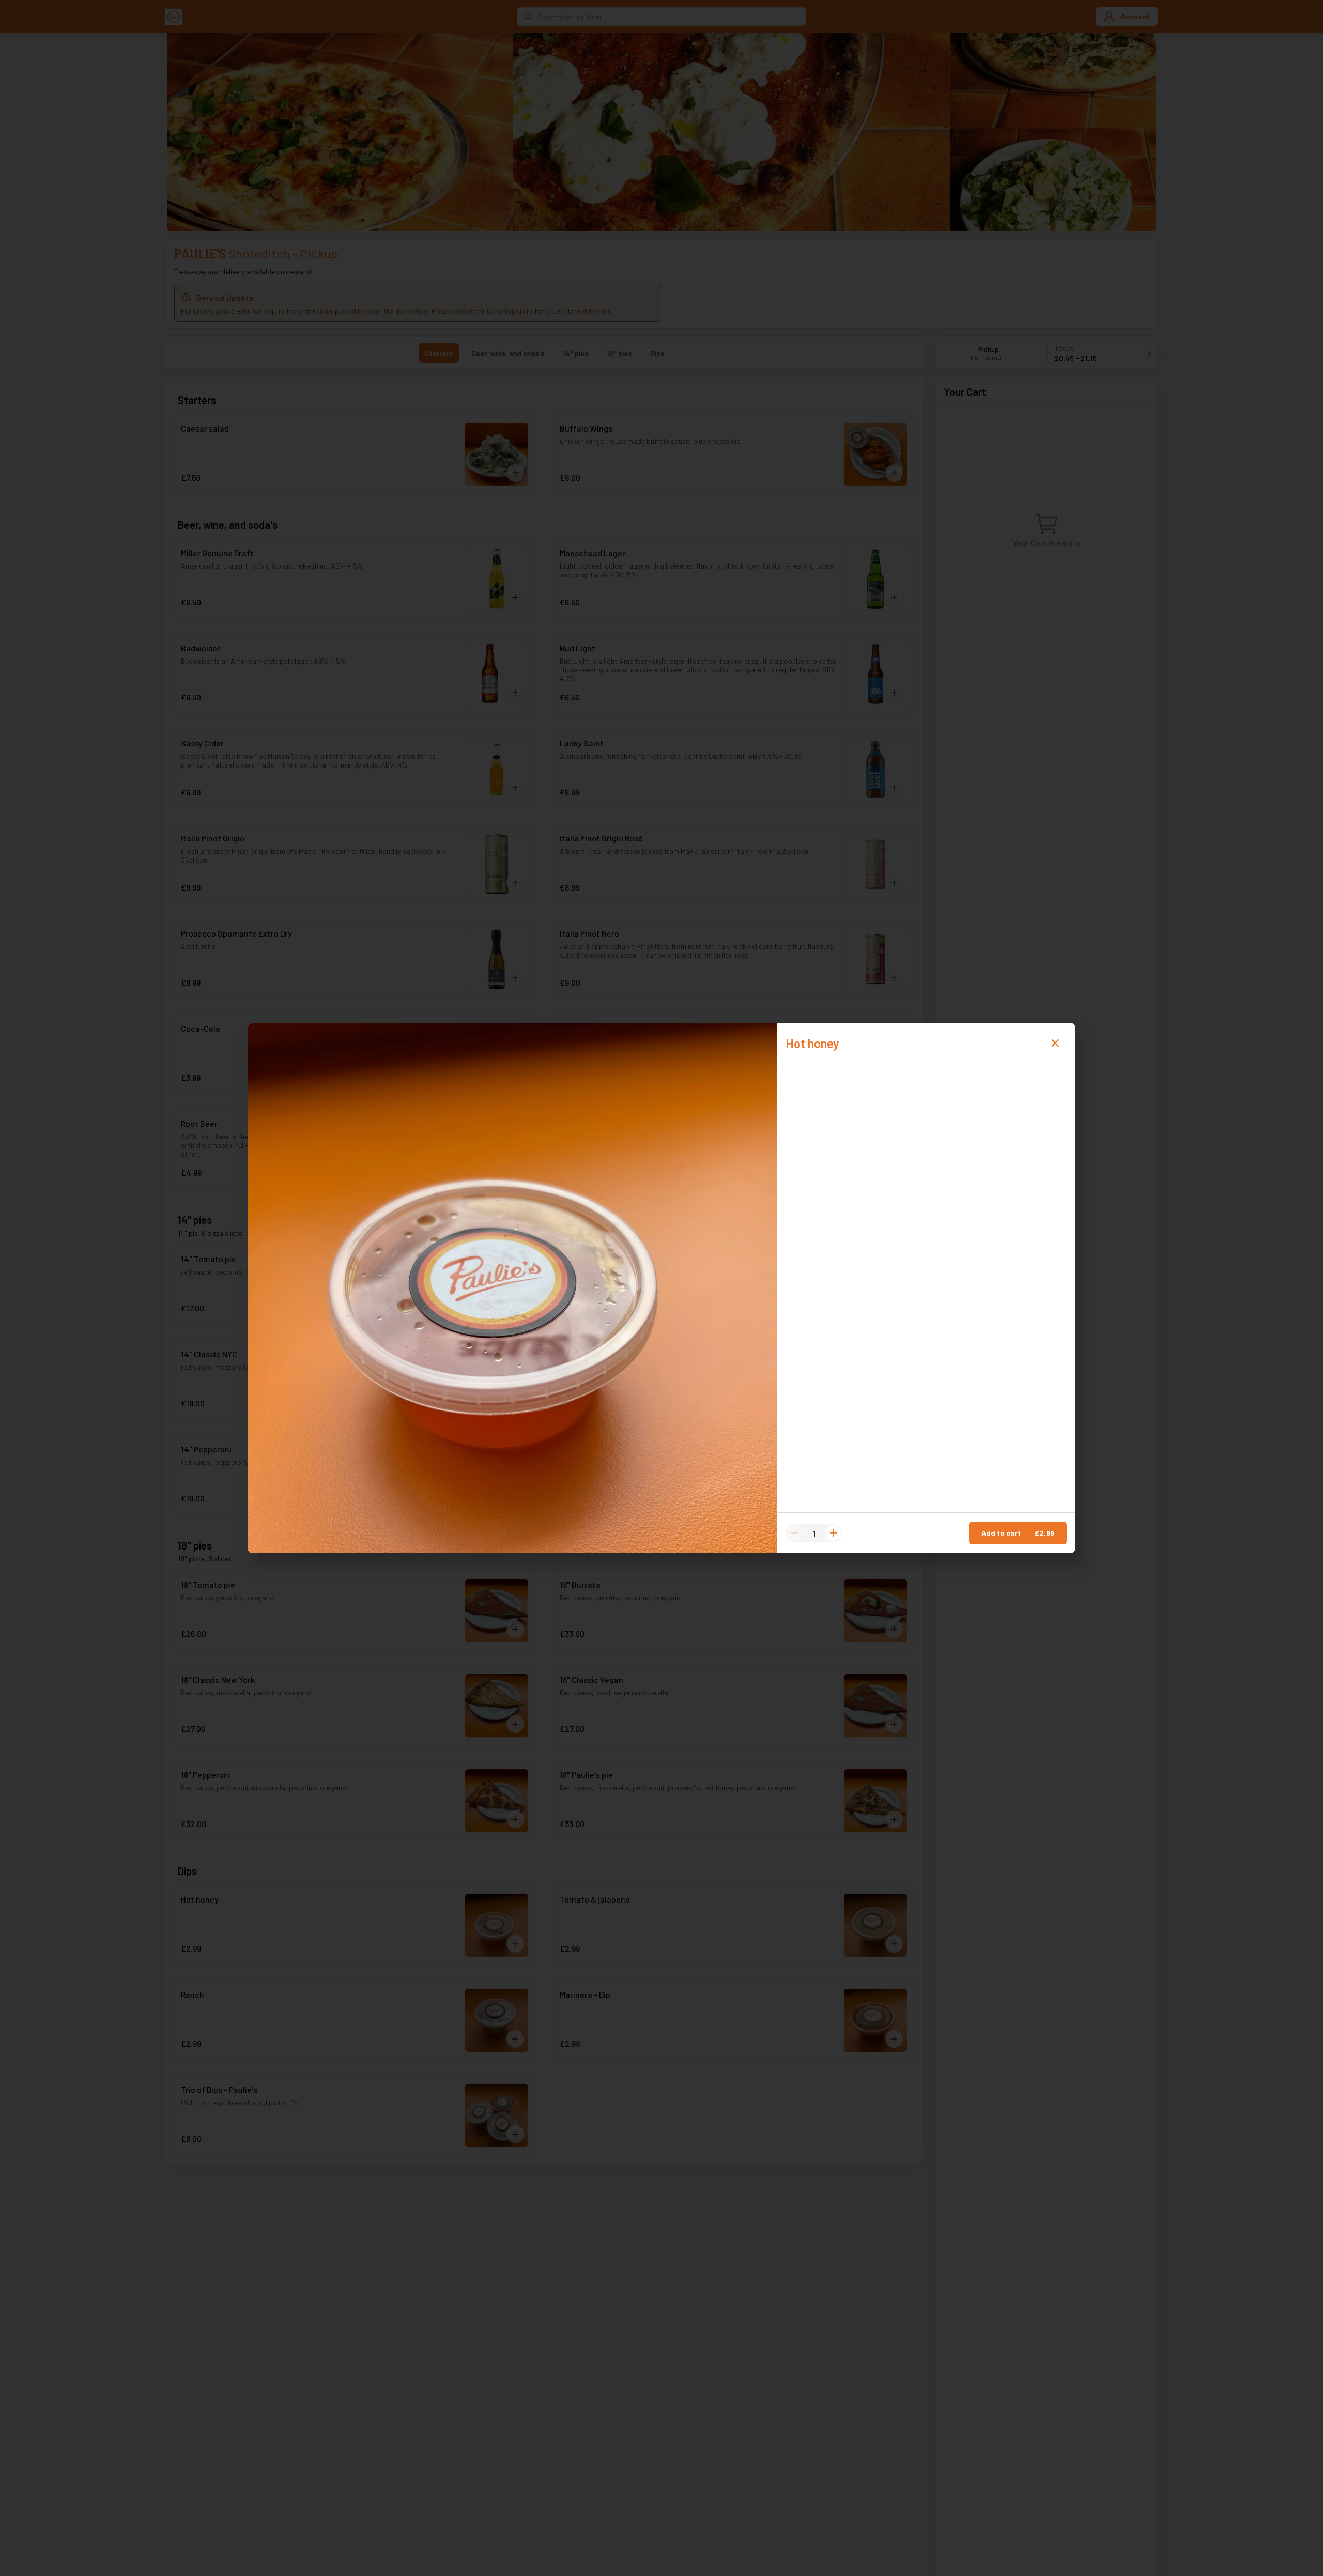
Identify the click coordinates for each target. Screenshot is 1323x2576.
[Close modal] (1055, 1043)
